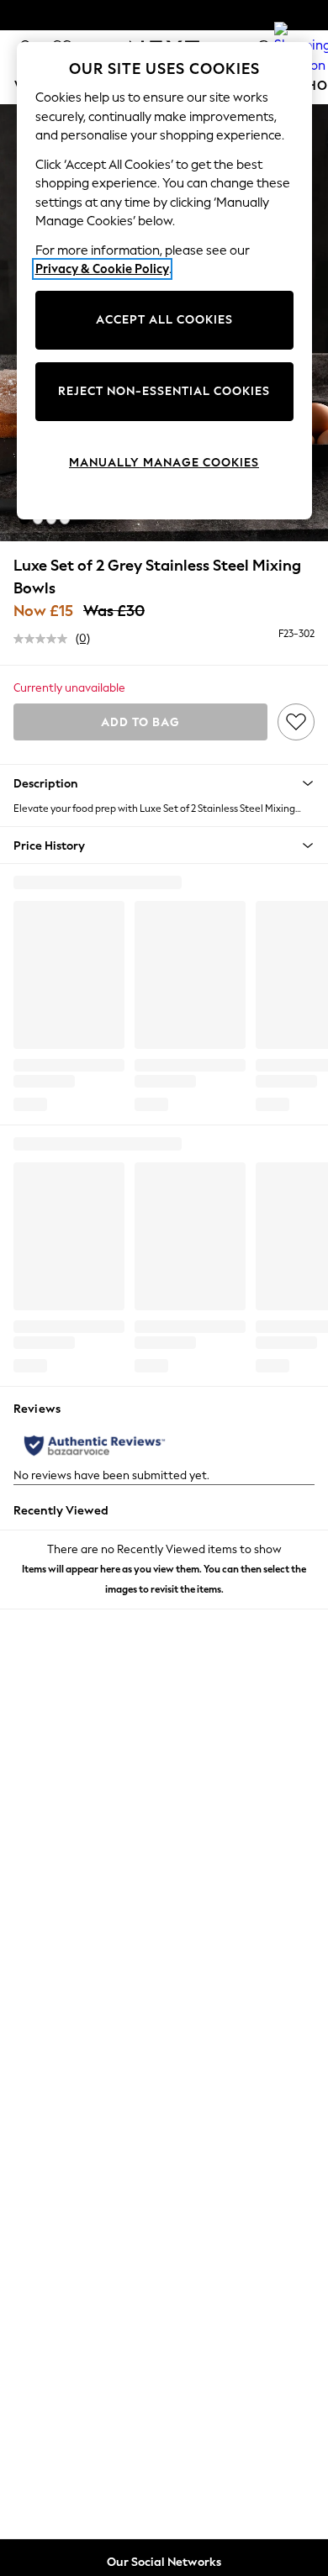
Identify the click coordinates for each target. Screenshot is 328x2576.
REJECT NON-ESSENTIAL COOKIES (164, 391)
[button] (24, 519)
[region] (164, 281)
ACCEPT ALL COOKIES (164, 320)
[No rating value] (45, 639)
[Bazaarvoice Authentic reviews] (95, 1446)
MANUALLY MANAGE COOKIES (164, 463)
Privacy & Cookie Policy (102, 269)
